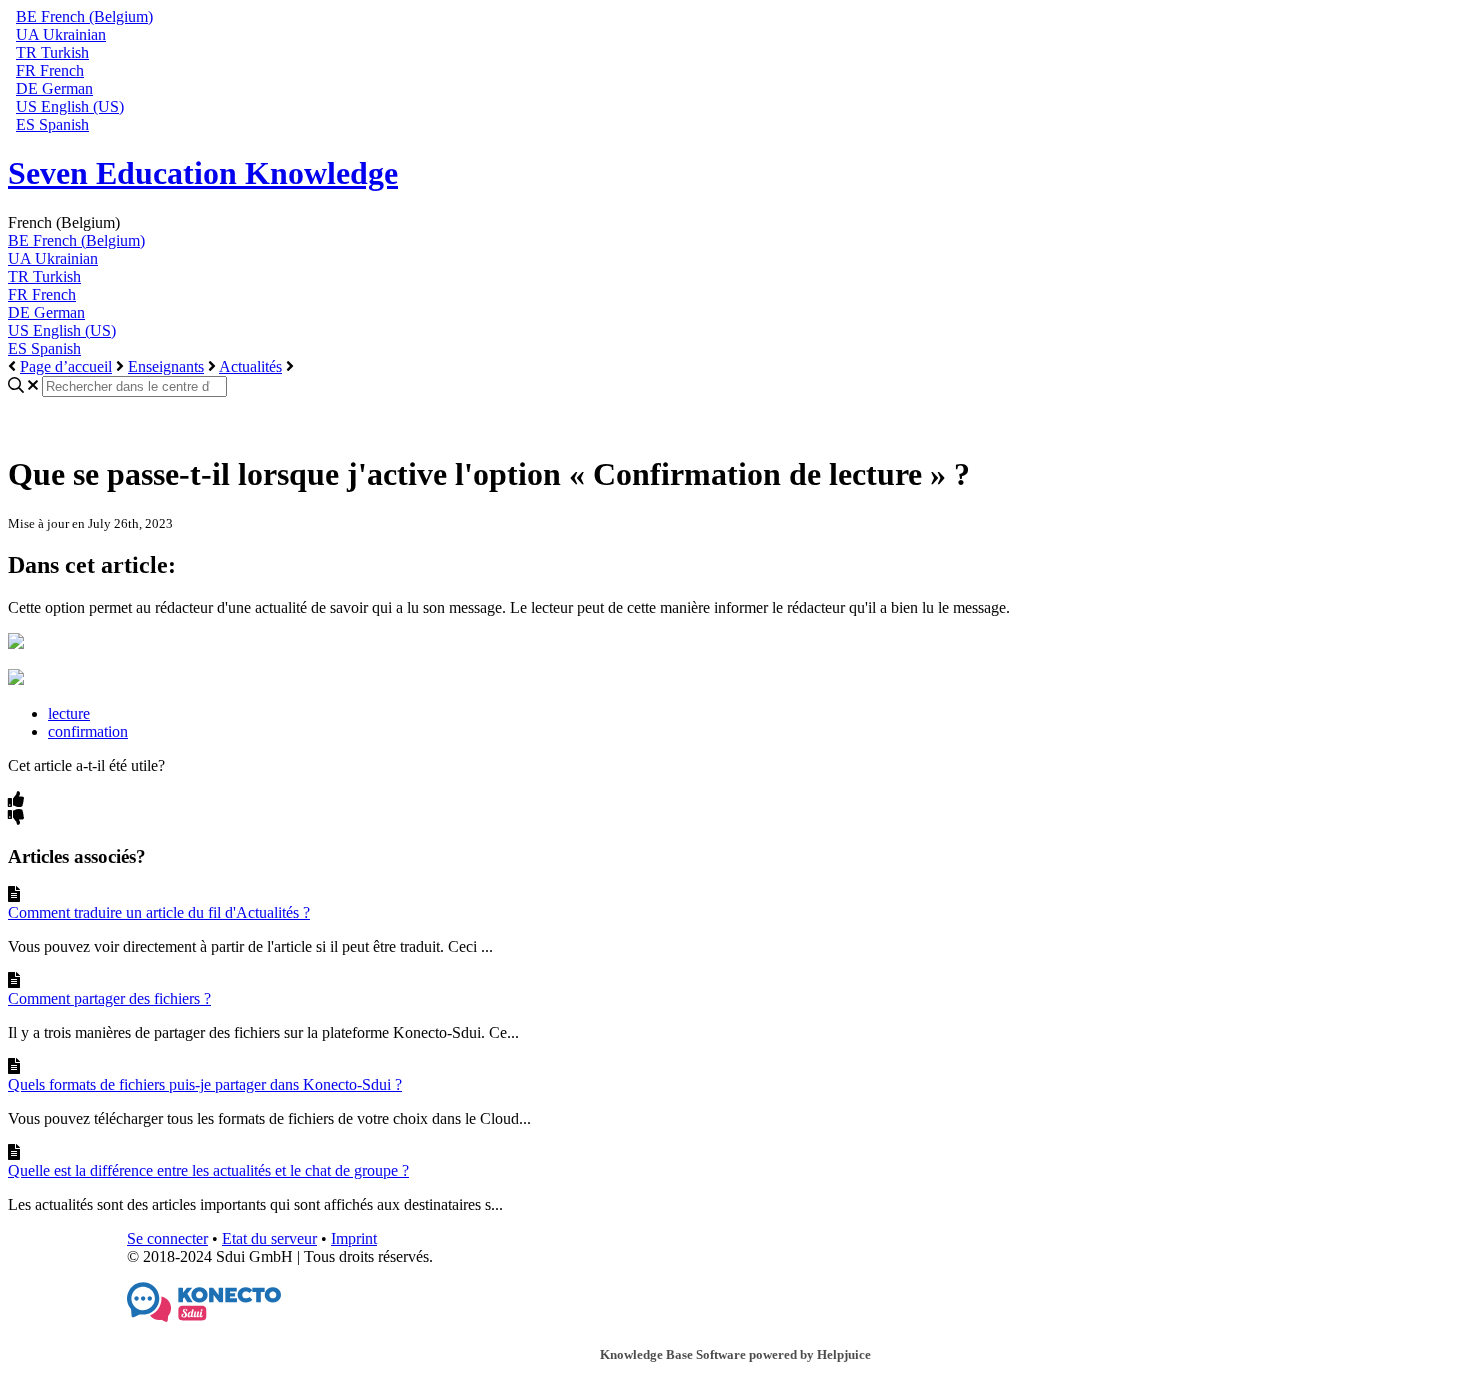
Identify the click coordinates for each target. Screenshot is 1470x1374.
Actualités (250, 366)
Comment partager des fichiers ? (109, 998)
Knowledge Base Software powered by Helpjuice (735, 1354)
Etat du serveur (269, 1238)
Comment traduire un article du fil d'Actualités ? (159, 912)
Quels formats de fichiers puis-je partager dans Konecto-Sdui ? (205, 1084)
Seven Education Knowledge (203, 173)
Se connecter (167, 1238)
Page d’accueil (66, 366)
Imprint (354, 1238)
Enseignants (166, 366)
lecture (69, 713)
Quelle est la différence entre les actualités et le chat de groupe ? (208, 1170)
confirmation (88, 731)
